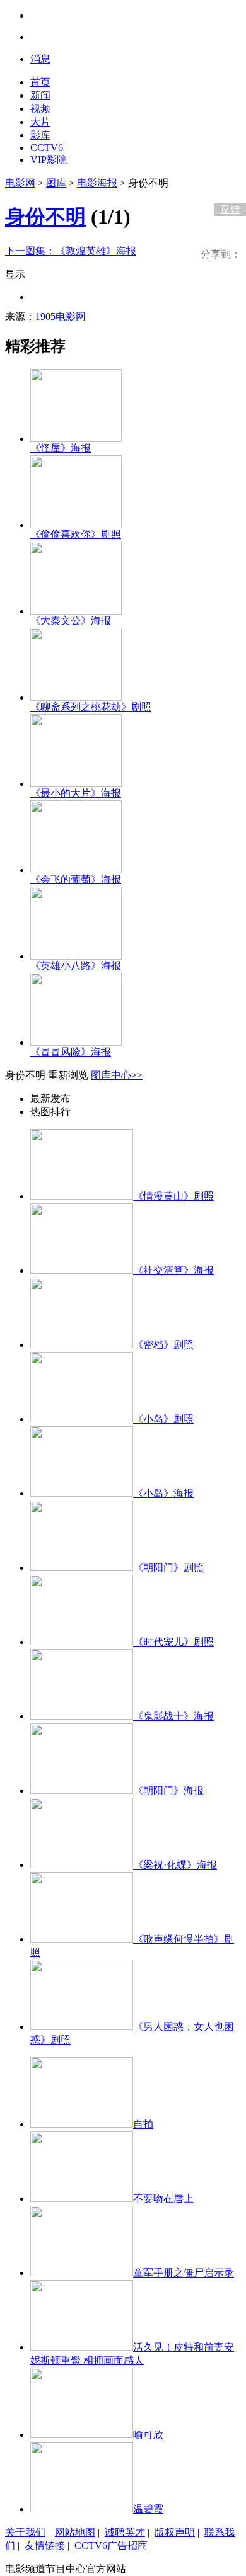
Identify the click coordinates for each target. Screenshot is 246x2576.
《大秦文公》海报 (71, 621)
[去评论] (227, 183)
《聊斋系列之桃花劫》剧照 (91, 707)
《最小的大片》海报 (76, 793)
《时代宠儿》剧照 (173, 1642)
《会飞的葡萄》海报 (76, 879)
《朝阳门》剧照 (168, 1568)
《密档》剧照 (163, 1345)
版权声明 (175, 2532)
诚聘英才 (125, 2532)
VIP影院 (49, 160)
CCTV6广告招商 (111, 2545)
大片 (40, 122)
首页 (40, 82)
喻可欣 (148, 2435)
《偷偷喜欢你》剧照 (76, 534)
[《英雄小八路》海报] (76, 956)
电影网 (20, 183)
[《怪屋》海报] (76, 439)
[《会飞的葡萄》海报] (76, 870)
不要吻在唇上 (163, 2199)
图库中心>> (117, 1075)
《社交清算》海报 (173, 1270)
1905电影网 (61, 316)
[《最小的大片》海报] (76, 784)
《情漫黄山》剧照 (173, 1196)
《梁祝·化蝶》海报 (175, 1865)
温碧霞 (148, 2509)
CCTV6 (47, 148)
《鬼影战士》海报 (173, 1716)
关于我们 (25, 2532)
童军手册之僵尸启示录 (184, 2273)
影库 (40, 135)
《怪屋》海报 (61, 448)
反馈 (230, 209)
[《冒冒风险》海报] (76, 1042)
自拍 (143, 2124)
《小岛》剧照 (163, 1419)
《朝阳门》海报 (168, 1790)
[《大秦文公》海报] (76, 611)
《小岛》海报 (163, 1493)
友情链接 (45, 2545)
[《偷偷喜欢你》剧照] (76, 525)
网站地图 (75, 2532)
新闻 (40, 95)
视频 (40, 109)
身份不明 (45, 217)
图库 (56, 183)
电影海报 (97, 183)
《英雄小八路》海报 (76, 966)
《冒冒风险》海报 (71, 1052)
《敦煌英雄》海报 (71, 251)
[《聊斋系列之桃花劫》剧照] (76, 697)
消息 (40, 59)
